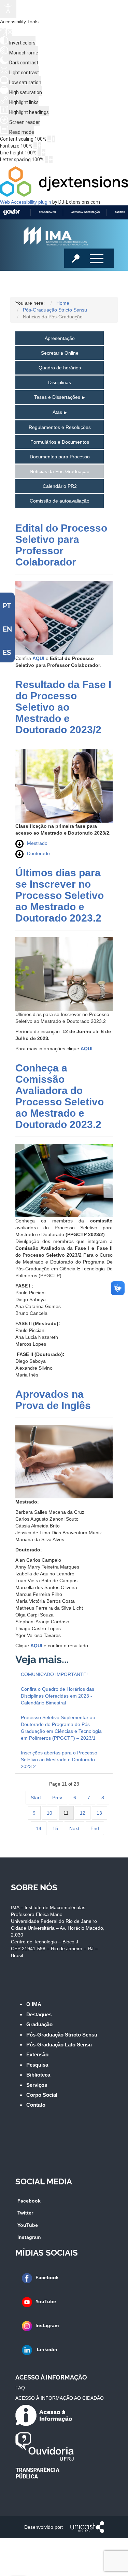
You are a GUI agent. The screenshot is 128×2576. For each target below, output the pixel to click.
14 (39, 1828)
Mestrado (37, 843)
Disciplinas (60, 382)
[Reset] (3, 32)
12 (83, 1813)
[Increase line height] (44, 153)
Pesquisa (37, 2065)
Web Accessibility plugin (26, 202)
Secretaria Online (60, 353)
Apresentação (60, 338)
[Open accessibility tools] (8, 9)
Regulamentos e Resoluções (60, 427)
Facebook (29, 2201)
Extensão (37, 2054)
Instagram (29, 2237)
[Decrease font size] (35, 146)
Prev (57, 1798)
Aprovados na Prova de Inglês (53, 1400)
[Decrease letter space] (46, 160)
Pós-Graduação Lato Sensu (59, 2045)
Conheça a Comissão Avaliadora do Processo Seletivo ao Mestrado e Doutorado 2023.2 (60, 1096)
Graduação (39, 2024)
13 (99, 1813)
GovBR (12, 212)
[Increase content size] (54, 139)
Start (36, 1798)
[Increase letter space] (51, 160)
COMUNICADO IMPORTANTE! (54, 1674)
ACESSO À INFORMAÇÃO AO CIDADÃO (60, 2398)
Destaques (39, 2014)
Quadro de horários (60, 368)
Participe (121, 212)
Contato (36, 2105)
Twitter (25, 2213)
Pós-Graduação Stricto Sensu (62, 2035)
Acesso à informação (86, 212)
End (95, 1828)
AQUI (38, 658)
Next (74, 1828)
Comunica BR (47, 212)
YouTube (28, 2225)
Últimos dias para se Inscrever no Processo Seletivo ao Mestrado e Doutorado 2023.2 (60, 895)
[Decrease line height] (39, 153)
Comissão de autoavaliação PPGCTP (60, 503)
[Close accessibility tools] (10, 33)
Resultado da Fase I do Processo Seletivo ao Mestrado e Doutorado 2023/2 (63, 707)
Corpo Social (42, 2095)
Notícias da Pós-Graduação (60, 471)
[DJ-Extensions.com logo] (64, 195)
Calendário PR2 (60, 486)
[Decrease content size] (49, 139)
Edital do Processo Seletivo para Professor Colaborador (61, 545)
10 (49, 1813)
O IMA (34, 2004)
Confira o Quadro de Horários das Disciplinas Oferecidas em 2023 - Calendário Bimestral (58, 1696)
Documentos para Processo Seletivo (60, 459)
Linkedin (46, 2349)
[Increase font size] (40, 146)
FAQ (20, 2388)
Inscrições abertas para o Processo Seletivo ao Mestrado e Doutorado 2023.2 (59, 1760)
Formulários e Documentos (60, 442)
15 (55, 1828)
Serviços (37, 2085)
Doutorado (38, 853)
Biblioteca (38, 2075)
